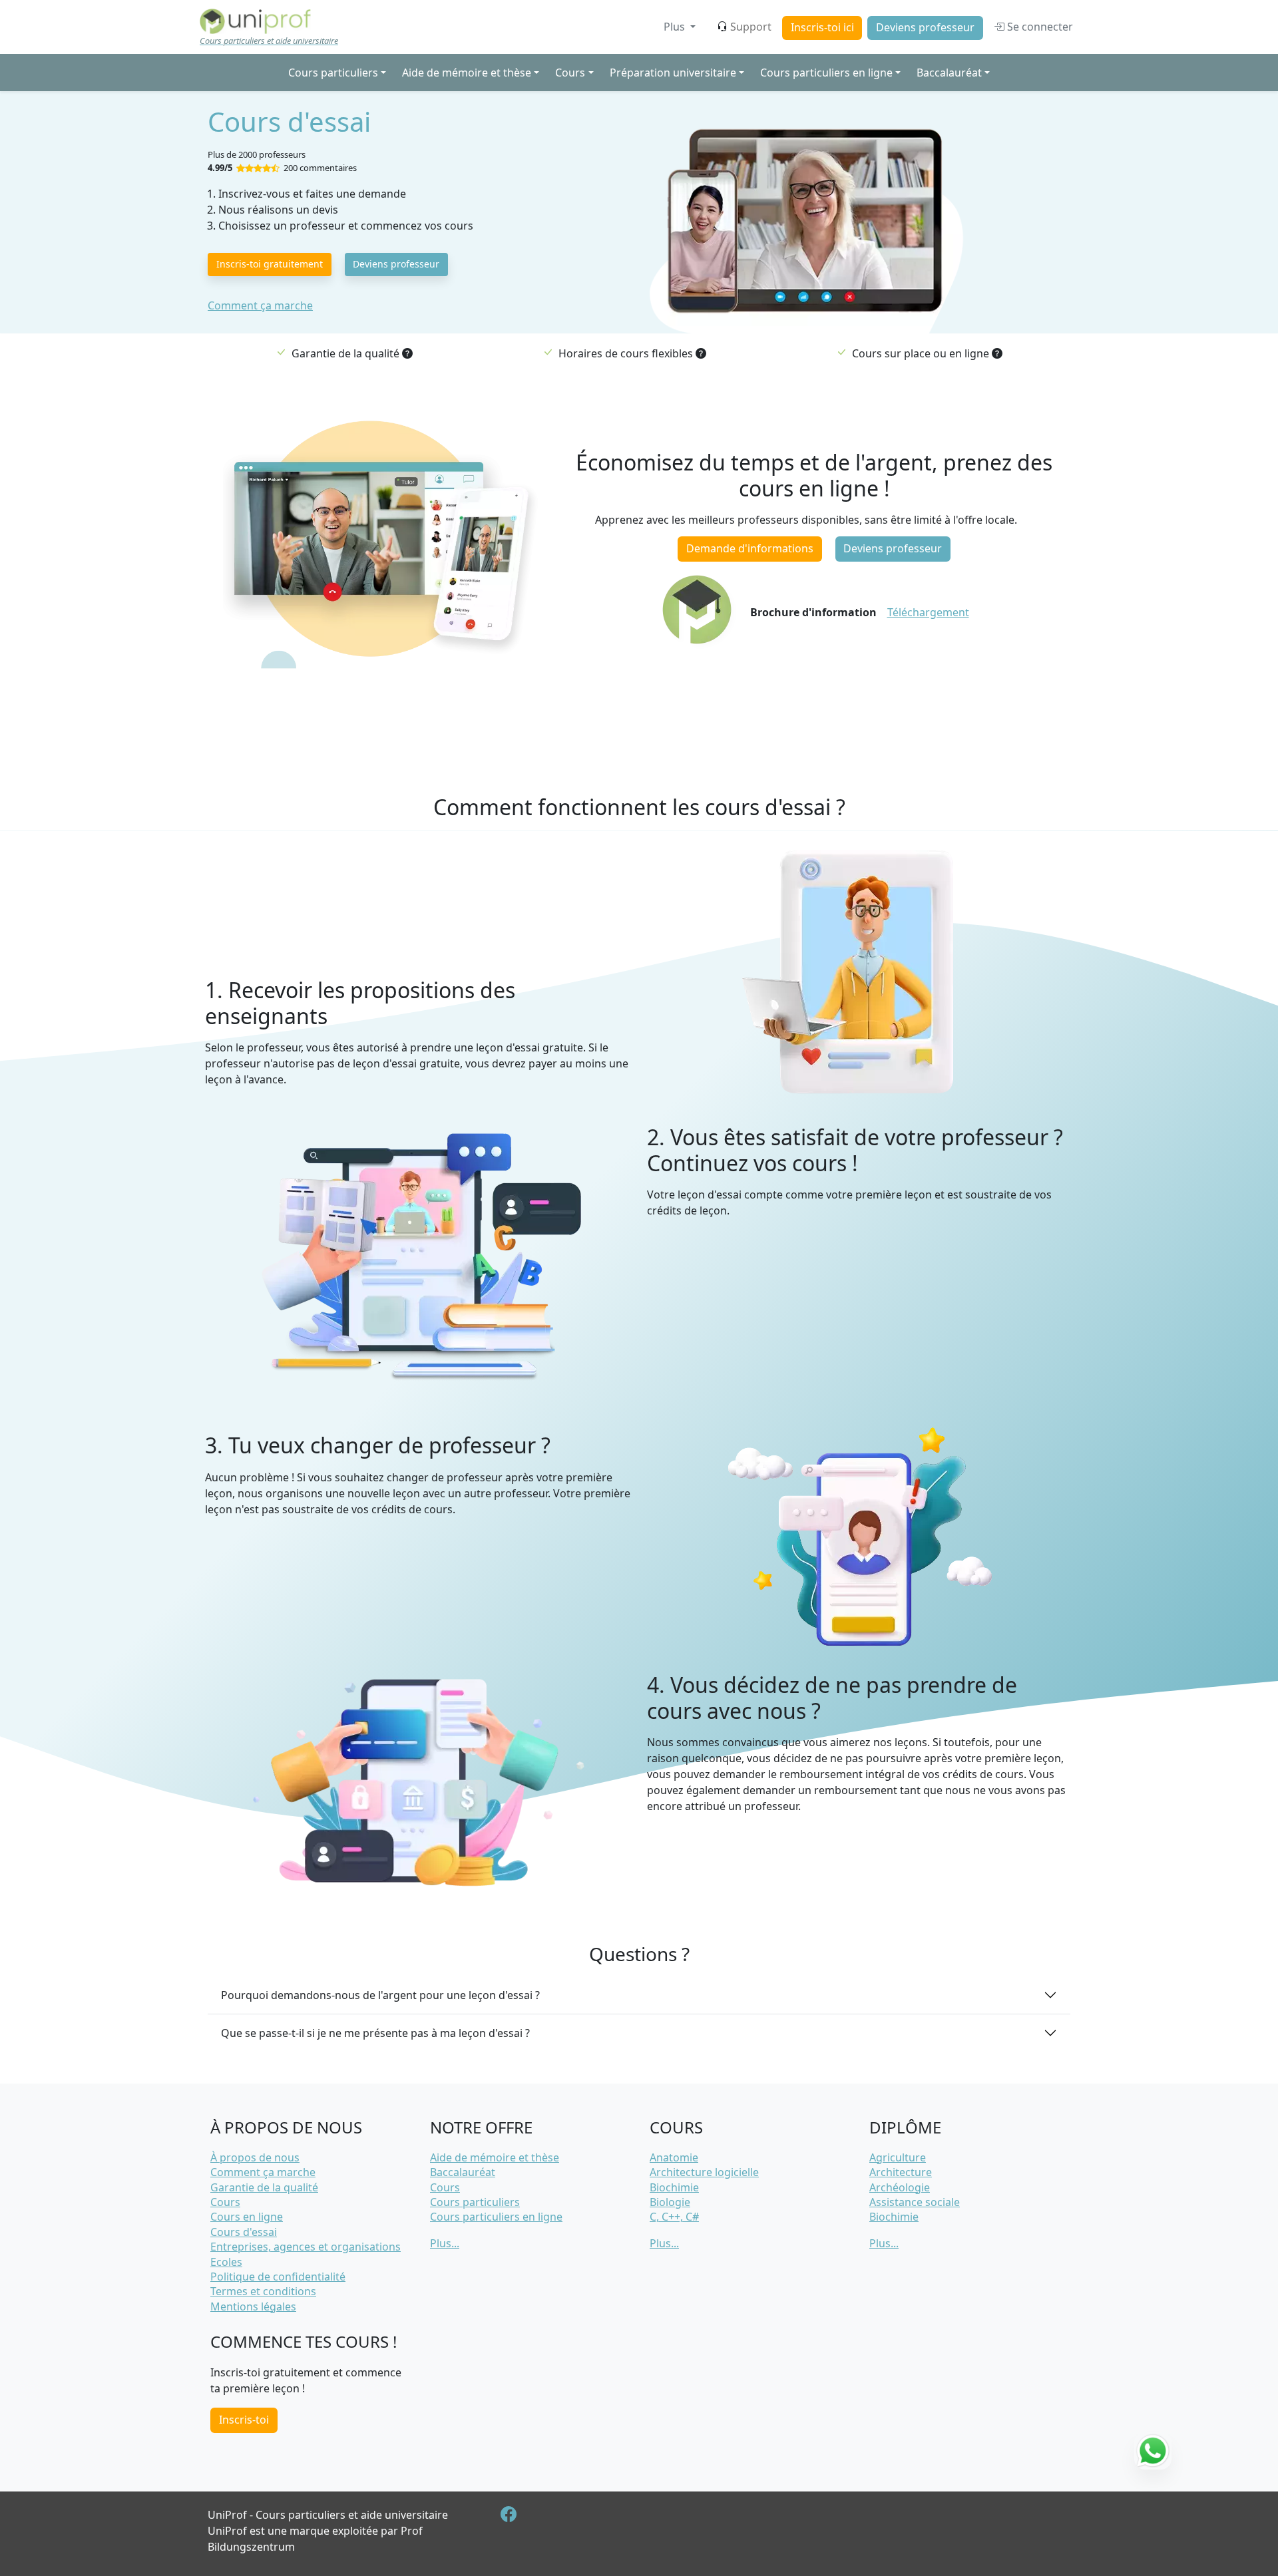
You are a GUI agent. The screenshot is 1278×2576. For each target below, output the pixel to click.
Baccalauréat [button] (949, 73)
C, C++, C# (674, 2217)
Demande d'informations (750, 548)
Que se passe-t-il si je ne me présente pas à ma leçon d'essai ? (375, 2033)
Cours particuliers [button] (333, 73)
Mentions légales (253, 2306)
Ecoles (226, 2262)
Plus (676, 27)
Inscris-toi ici (822, 27)
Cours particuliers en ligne (496, 2217)
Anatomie (674, 2157)
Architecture (901, 2172)
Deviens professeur (925, 27)
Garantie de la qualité (264, 2187)
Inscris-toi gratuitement (270, 264)
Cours (225, 2202)
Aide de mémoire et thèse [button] (467, 73)
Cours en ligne (247, 2217)
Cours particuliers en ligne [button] (826, 73)
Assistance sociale (915, 2202)
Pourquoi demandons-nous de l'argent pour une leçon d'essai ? (380, 1995)
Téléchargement (928, 612)
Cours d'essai (244, 2232)
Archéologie (900, 2187)
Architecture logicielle (704, 2172)
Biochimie (674, 2187)
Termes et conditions (263, 2291)
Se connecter (1039, 27)
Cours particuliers (475, 2202)
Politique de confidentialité (278, 2277)
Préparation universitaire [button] (673, 73)
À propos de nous (255, 2157)
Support (751, 27)
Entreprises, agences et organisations (306, 2247)
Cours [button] (570, 73)
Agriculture (898, 2157)
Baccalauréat (463, 2172)
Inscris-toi (244, 2420)
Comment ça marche (260, 305)
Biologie (670, 2202)
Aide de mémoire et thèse (495, 2157)
